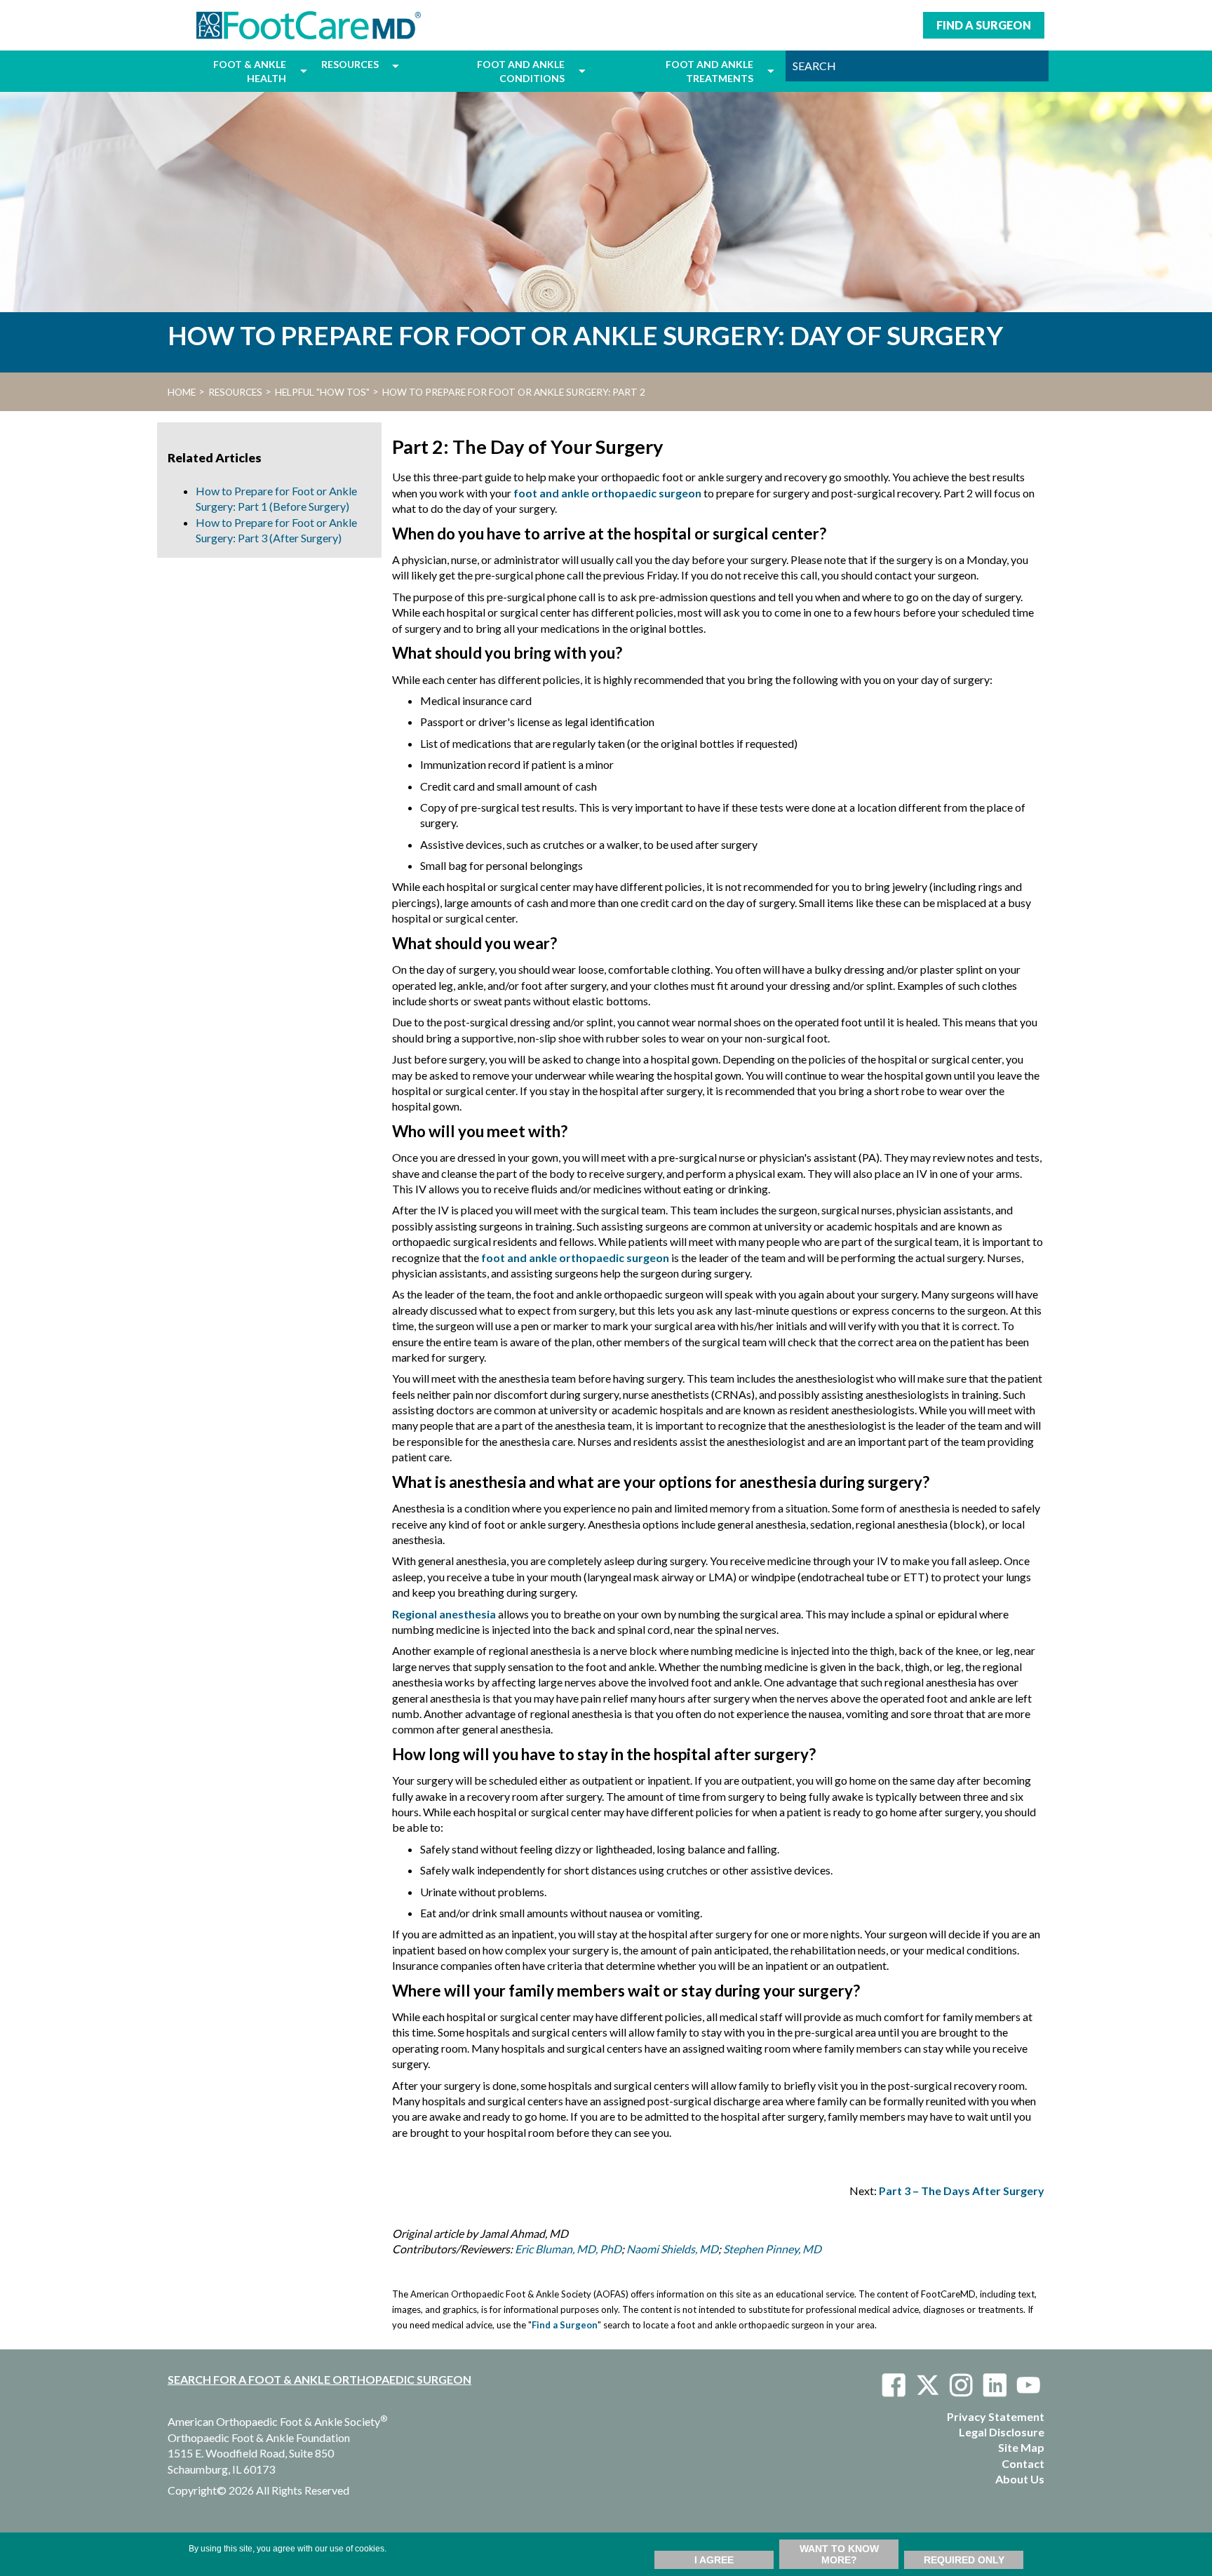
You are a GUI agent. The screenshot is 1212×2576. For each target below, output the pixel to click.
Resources (235, 392)
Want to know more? (839, 2554)
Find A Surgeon (984, 25)
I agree (714, 2560)
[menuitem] (230, 71)
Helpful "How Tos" (322, 392)
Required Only (964, 2560)
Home (182, 392)
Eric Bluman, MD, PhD (568, 2249)
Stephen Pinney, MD (772, 2249)
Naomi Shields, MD (672, 2249)
